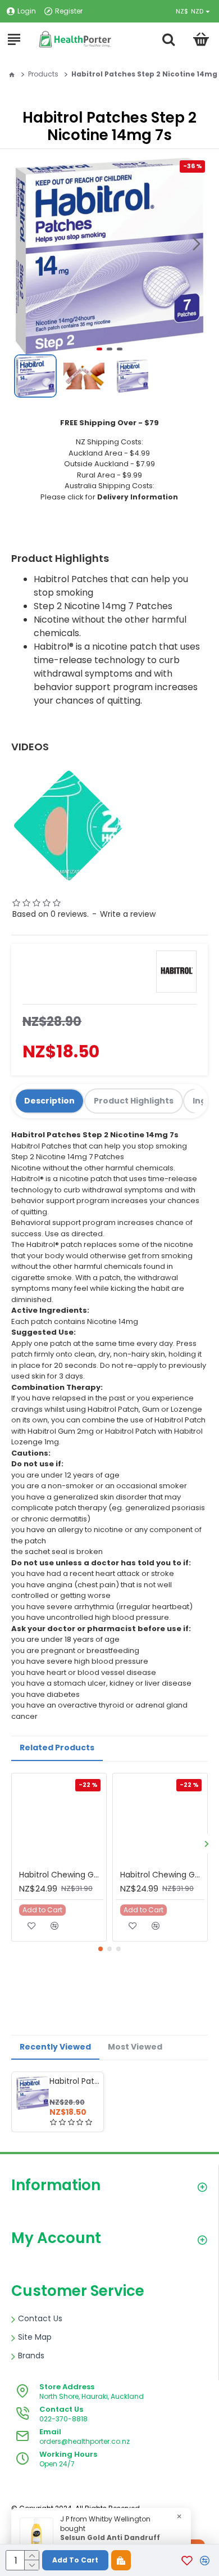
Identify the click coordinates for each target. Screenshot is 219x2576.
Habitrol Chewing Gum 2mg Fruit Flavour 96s (61, 1875)
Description (49, 1101)
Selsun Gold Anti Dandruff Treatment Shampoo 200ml (114, 2543)
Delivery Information (138, 497)
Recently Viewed (55, 2047)
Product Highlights (134, 1101)
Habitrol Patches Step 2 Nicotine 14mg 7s (74, 2081)
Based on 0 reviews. (51, 914)
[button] (197, 244)
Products (43, 74)
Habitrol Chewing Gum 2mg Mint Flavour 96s (162, 1875)
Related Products (57, 1748)
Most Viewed (135, 2047)
